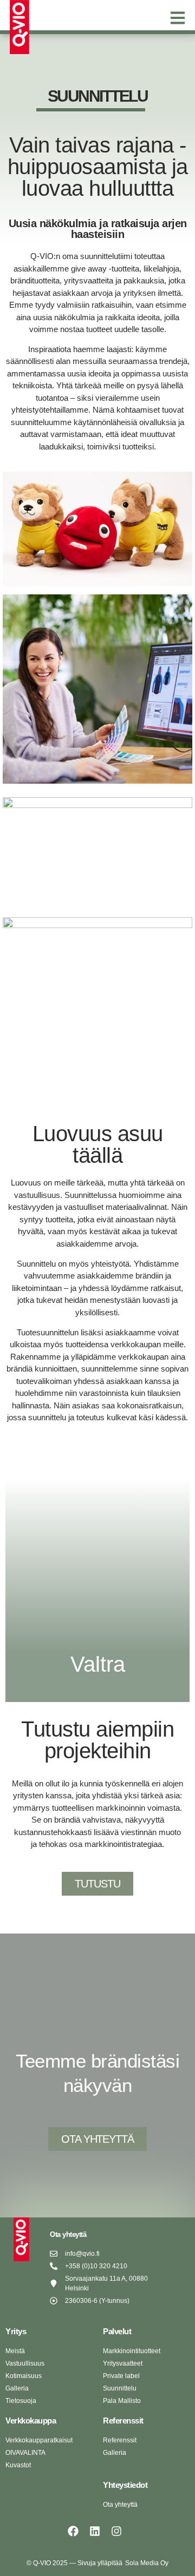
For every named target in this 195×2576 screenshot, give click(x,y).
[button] (177, 18)
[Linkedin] (95, 2531)
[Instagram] (116, 2531)
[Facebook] (73, 2531)
